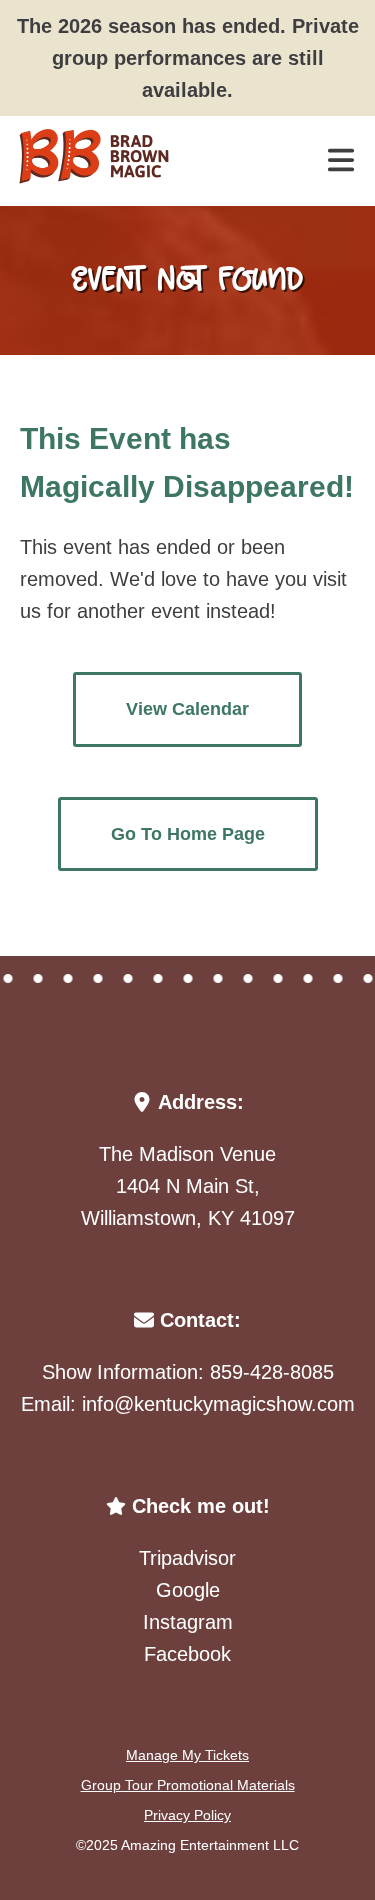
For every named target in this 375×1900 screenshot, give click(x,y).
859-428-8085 (272, 1372)
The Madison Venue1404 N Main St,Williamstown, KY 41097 (188, 1186)
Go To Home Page (188, 834)
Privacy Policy (187, 1815)
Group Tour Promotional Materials (188, 1785)
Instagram (188, 1622)
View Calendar (187, 709)
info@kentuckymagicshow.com (218, 1404)
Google (188, 1590)
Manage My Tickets (187, 1755)
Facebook (187, 1654)
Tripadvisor (187, 1558)
